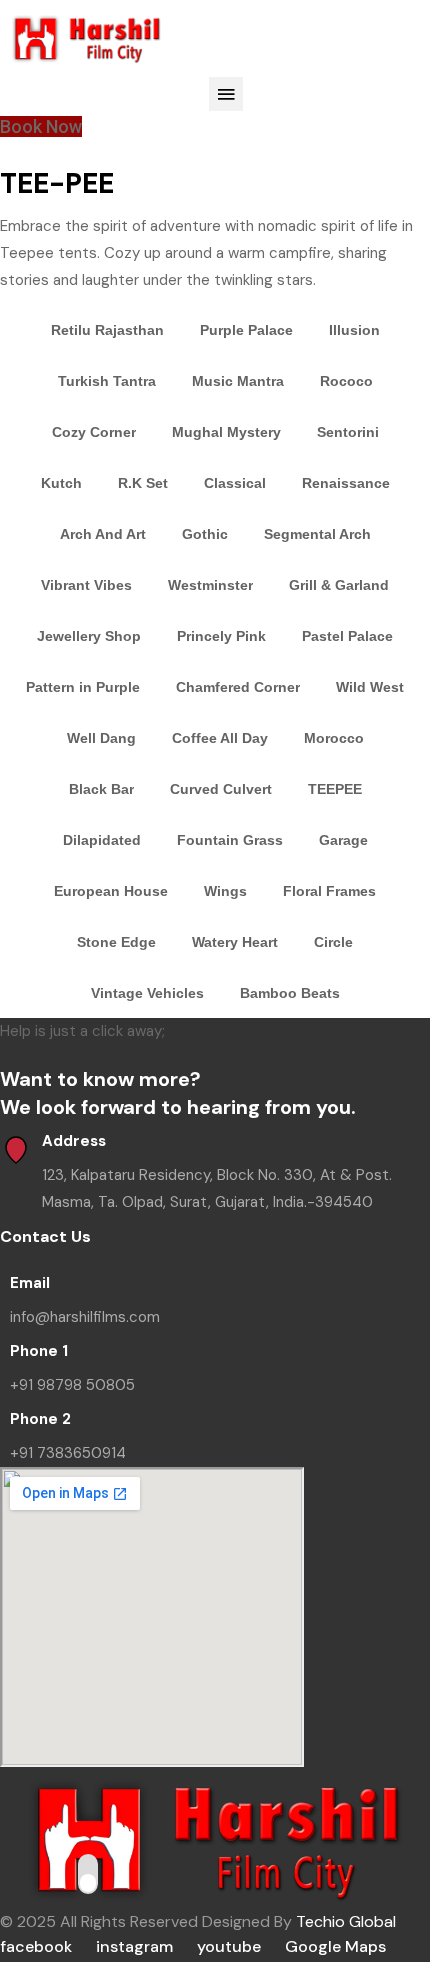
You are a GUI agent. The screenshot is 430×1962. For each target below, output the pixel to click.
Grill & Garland (339, 585)
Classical (235, 483)
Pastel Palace (347, 636)
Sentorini (348, 432)
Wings (225, 891)
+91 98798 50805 (72, 1385)
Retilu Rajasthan (107, 330)
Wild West (370, 687)
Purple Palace (246, 330)
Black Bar (101, 789)
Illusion (354, 330)
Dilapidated (102, 840)
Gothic (205, 534)
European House (111, 891)
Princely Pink (221, 636)
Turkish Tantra (107, 381)
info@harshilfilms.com (85, 1317)
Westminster (210, 585)
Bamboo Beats (290, 993)
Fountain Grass (230, 840)
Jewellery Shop (89, 636)
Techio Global (346, 1921)
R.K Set (143, 483)
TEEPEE (335, 789)
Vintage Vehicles (147, 993)
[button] (226, 94)
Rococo (346, 381)
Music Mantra (238, 381)
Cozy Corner (94, 432)
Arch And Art (103, 534)
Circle (333, 942)
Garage (343, 840)
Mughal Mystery (226, 432)
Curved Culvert (221, 789)
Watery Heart (235, 942)
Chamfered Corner (238, 687)
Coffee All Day (220, 738)
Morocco (334, 738)
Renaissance (346, 483)
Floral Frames (329, 891)
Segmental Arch (317, 534)
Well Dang (101, 738)
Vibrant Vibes (86, 585)
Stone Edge (116, 942)
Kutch (61, 483)
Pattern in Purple (83, 687)
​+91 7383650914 (68, 1453)
